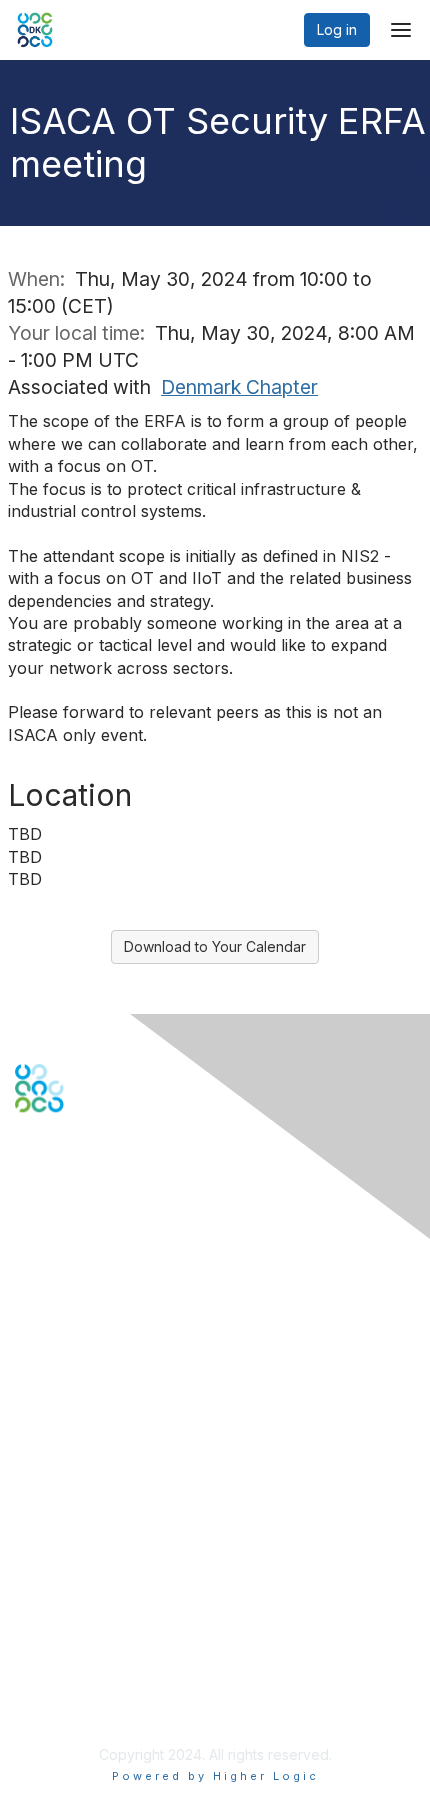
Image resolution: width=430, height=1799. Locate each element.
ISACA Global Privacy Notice (108, 1675)
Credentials (52, 1481)
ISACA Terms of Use (81, 1655)
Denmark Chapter (239, 387)
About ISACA (56, 1597)
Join (29, 1442)
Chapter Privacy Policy (90, 1705)
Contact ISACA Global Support (116, 1326)
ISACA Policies (62, 1636)
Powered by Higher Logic (215, 1776)
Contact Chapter (69, 1297)
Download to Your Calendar (215, 946)
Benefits (42, 1461)
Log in (337, 29)
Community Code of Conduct (110, 1616)
